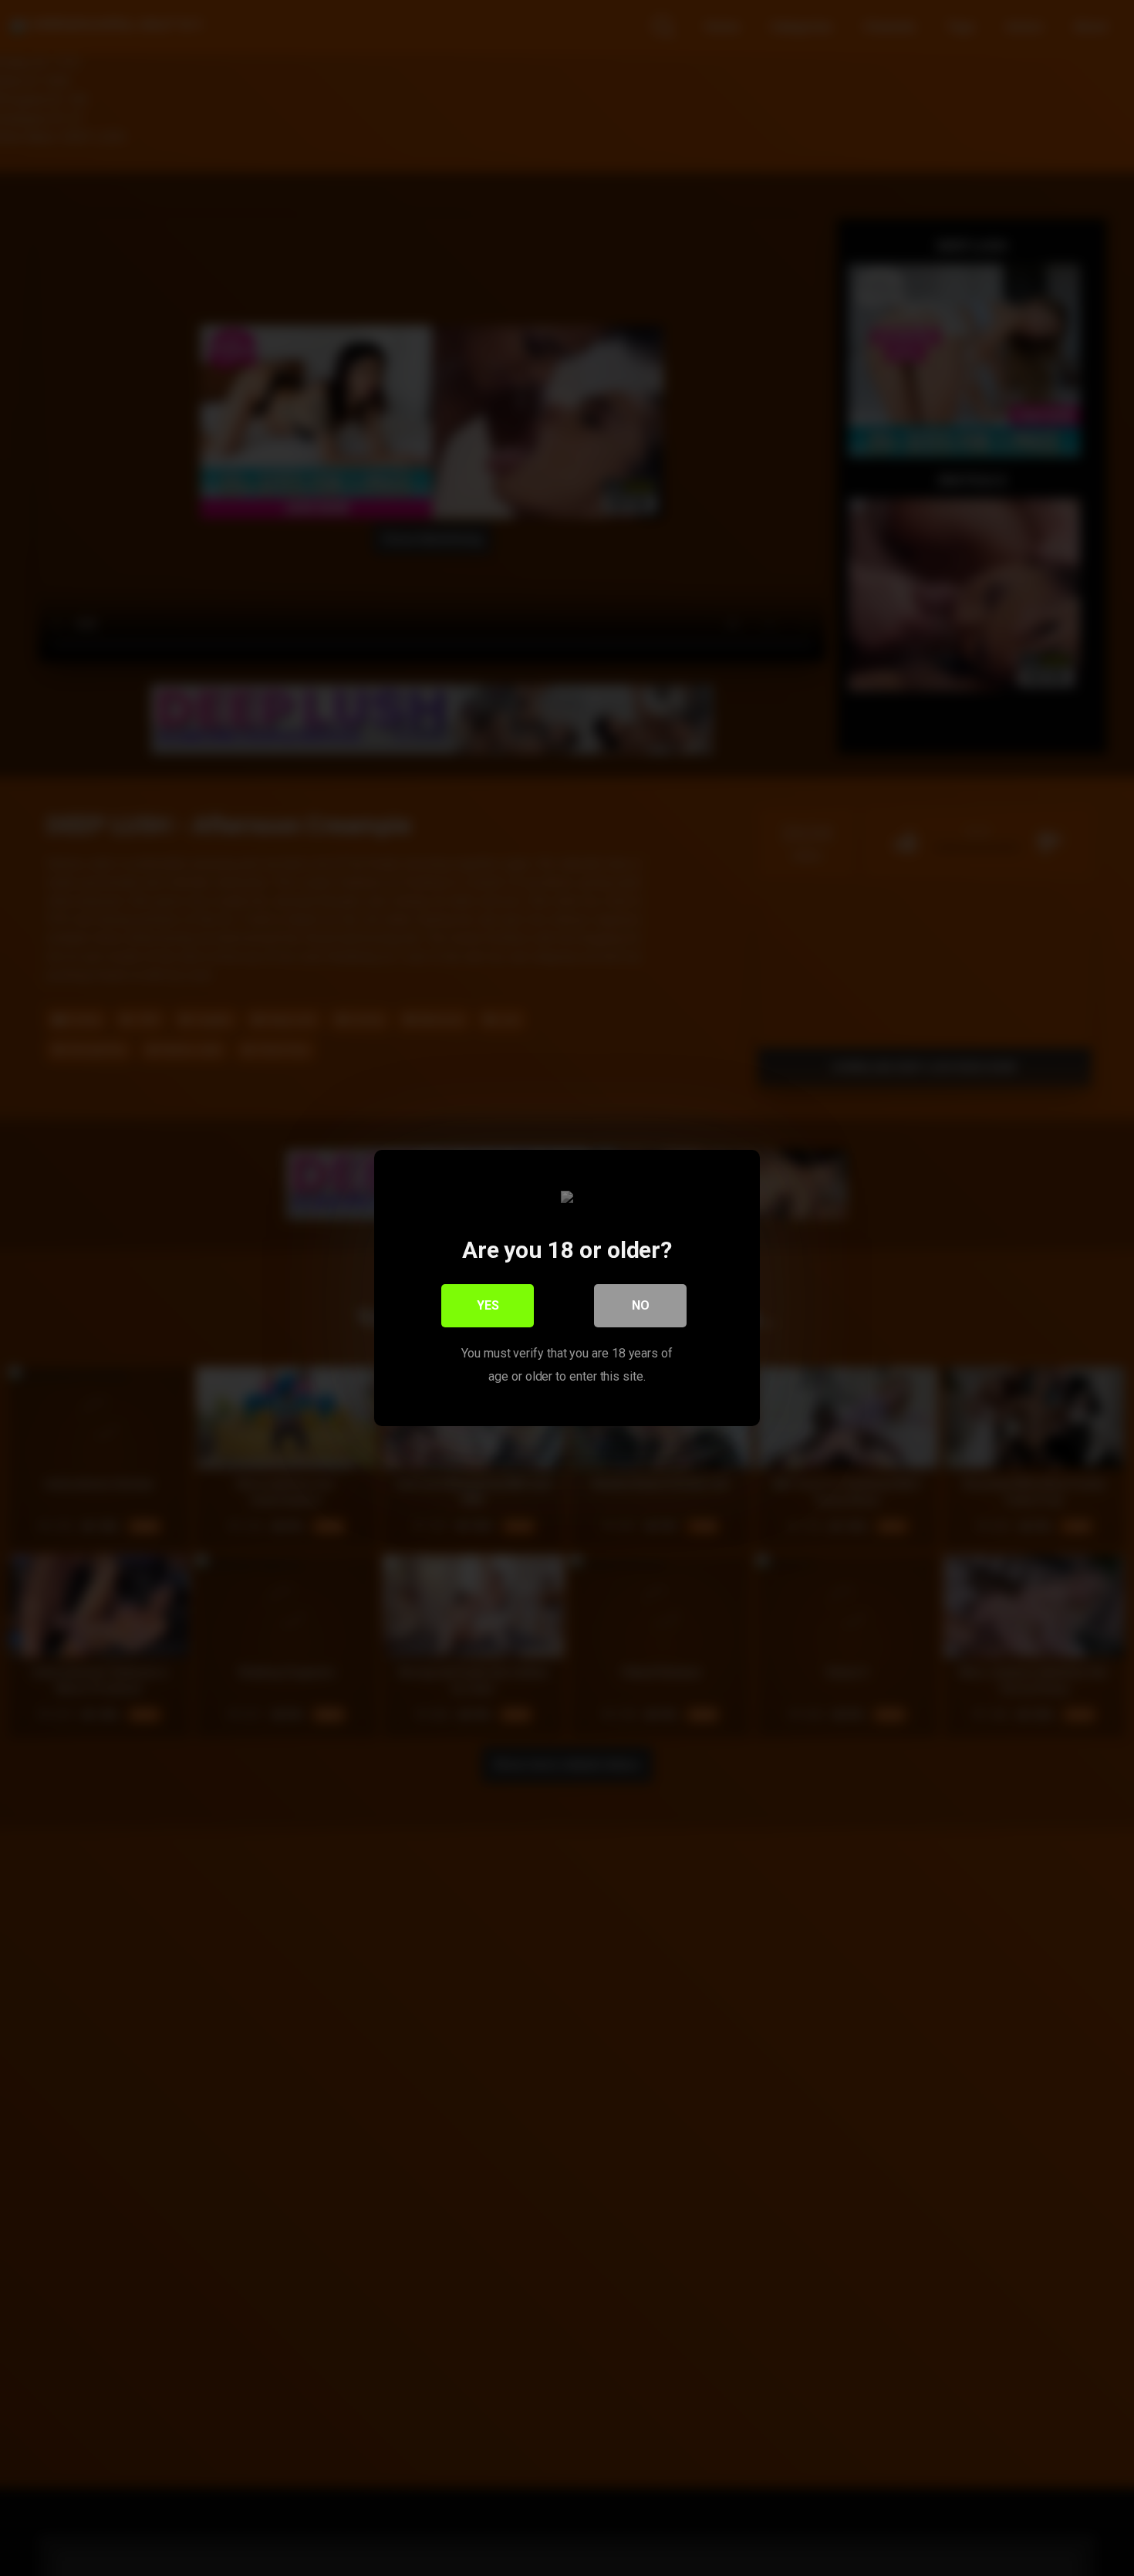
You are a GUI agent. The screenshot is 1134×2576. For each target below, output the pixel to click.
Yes (488, 1305)
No (641, 1305)
